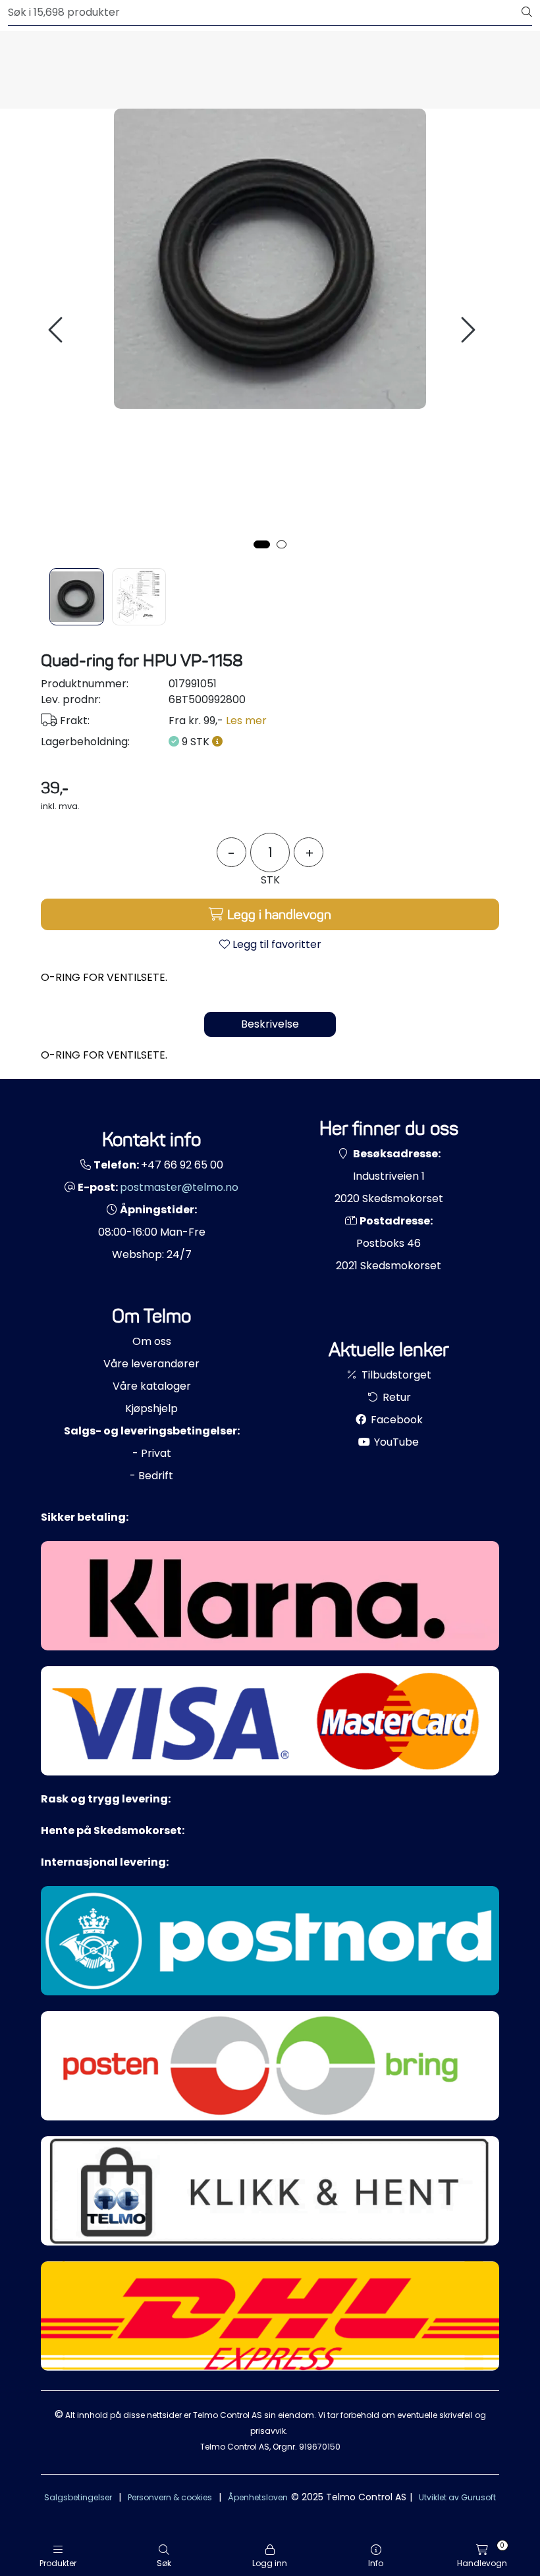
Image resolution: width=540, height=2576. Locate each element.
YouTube (395, 1442)
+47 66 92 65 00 (182, 1165)
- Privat (152, 1453)
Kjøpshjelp (151, 1408)
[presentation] (57, 330)
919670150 (320, 2447)
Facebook (395, 1420)
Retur (395, 1397)
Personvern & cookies (170, 2497)
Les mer (246, 721)
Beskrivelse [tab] (270, 1024)
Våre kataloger (152, 1386)
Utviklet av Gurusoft (457, 2497)
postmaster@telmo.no (179, 1187)
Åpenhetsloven (258, 2497)
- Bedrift (151, 1476)
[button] (262, 544)
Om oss (152, 1341)
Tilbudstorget (395, 1375)
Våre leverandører (151, 1364)
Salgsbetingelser (78, 2497)
